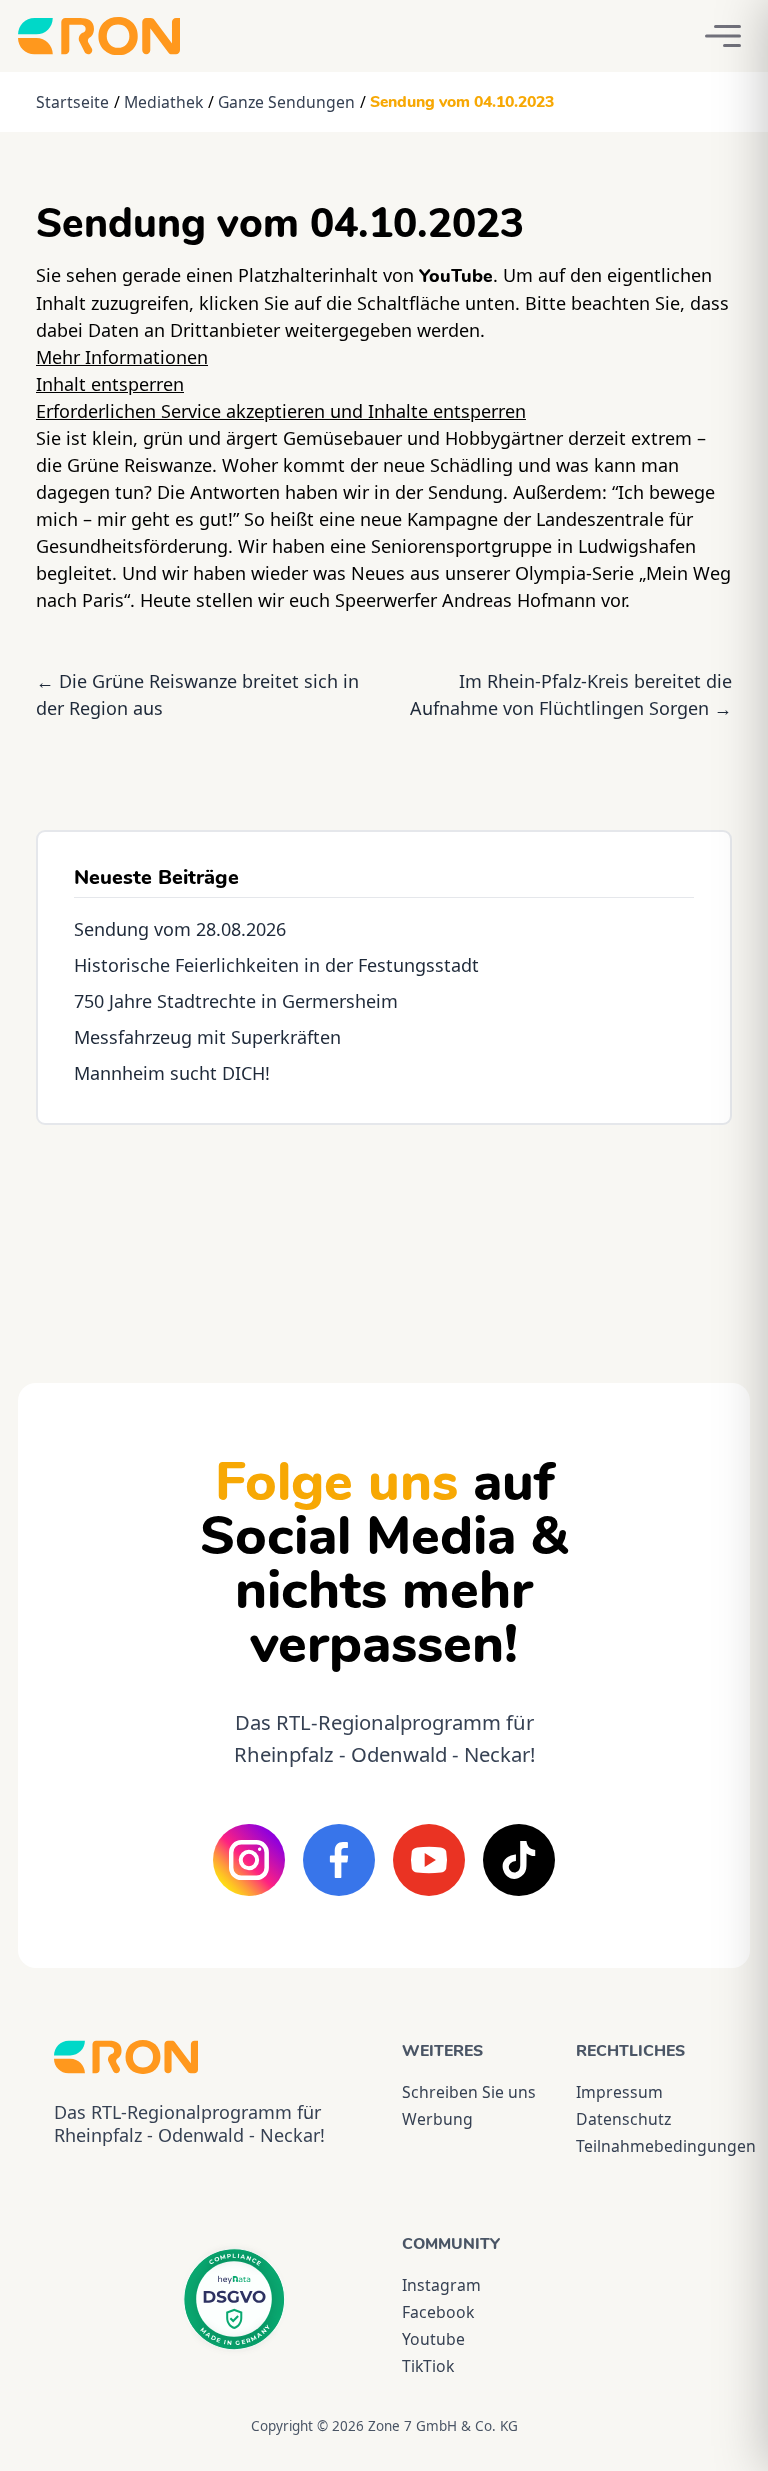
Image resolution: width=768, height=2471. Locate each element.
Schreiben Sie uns (469, 2092)
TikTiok (428, 2366)
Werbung (437, 2119)
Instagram (441, 2285)
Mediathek (163, 102)
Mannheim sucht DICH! (172, 1073)
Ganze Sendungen (286, 102)
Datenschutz (623, 2119)
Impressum (619, 2092)
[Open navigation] (723, 36)
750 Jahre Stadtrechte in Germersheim (236, 1001)
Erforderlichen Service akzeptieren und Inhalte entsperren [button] (281, 411)
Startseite (72, 102)
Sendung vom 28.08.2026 (180, 929)
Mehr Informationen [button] (122, 357)
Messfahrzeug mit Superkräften (207, 1037)
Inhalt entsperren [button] (110, 384)
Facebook (438, 2312)
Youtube (433, 2339)
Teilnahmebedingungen (645, 2146)
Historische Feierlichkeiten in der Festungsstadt (276, 965)
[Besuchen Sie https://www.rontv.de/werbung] (384, 1236)
